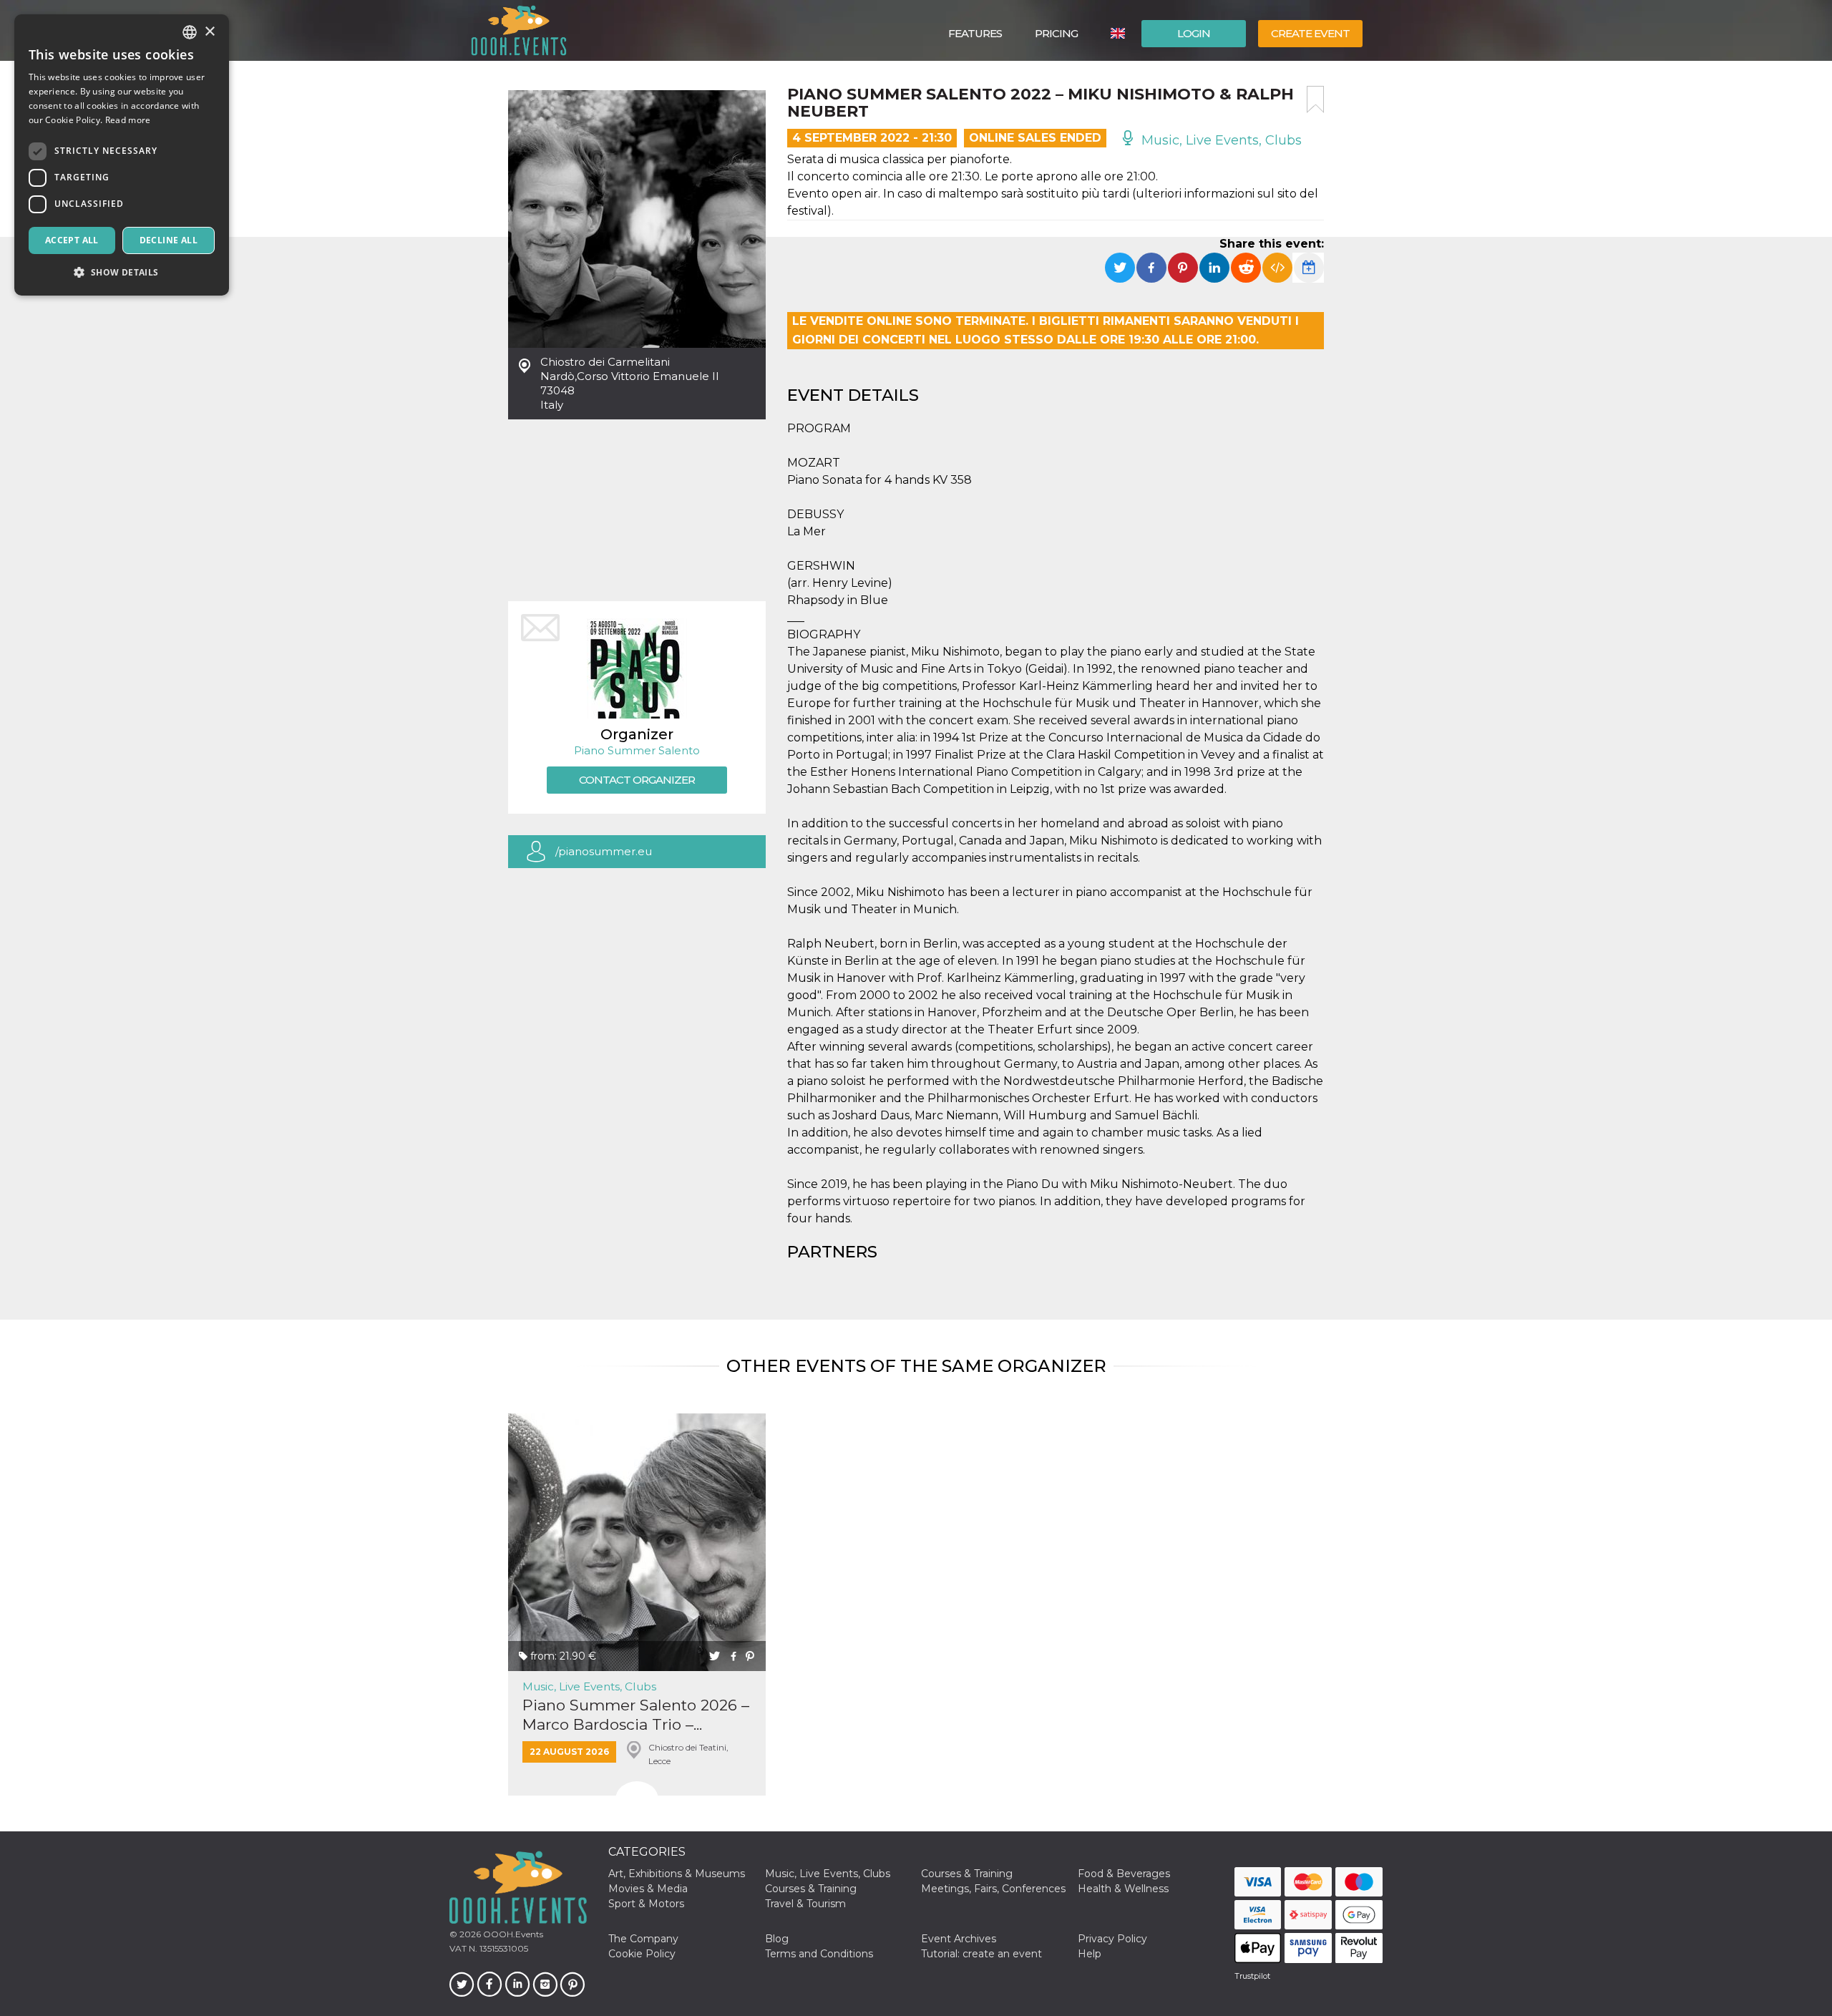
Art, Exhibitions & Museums (677, 1874)
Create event (1310, 33)
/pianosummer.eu (604, 851)
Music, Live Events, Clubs (1220, 140)
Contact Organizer (637, 780)
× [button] (209, 32)
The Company (643, 1939)
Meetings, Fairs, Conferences (993, 1889)
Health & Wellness (1123, 1889)
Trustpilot (1252, 1976)
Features (975, 33)
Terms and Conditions (819, 1954)
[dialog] (122, 155)
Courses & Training (967, 1874)
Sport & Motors (646, 1904)
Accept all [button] (72, 240)
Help (1090, 1954)
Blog (777, 1939)
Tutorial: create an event (981, 1954)
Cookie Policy (642, 1954)
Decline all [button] (169, 240)
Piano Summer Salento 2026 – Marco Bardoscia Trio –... (636, 1715)
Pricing (1056, 33)
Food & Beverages (1124, 1874)
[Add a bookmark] (1315, 99)
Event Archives (959, 1939)
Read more (128, 120)
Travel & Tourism (805, 1904)
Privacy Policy (1112, 1939)
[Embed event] (1277, 268)
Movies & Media (648, 1889)
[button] (122, 272)
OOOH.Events (512, 1934)
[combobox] (190, 32)
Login (1194, 33)
